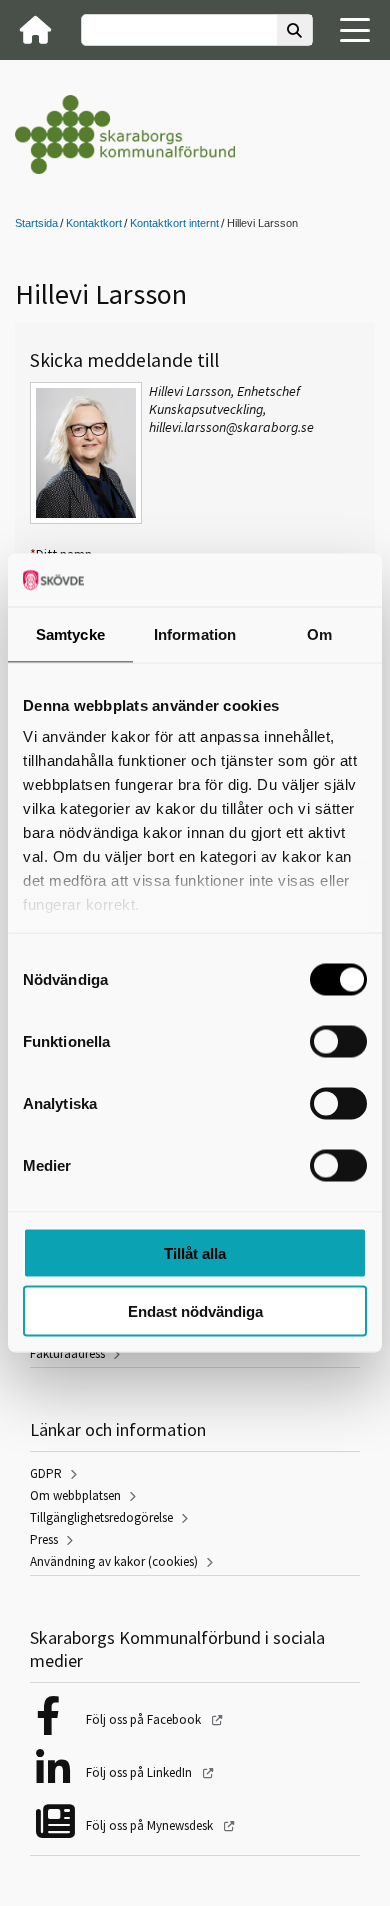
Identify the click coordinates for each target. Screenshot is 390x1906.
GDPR (46, 1473)
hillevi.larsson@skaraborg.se (231, 427)
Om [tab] (319, 633)
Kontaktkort (94, 223)
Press (44, 1539)
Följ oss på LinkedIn (140, 1772)
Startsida (36, 223)
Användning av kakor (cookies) (114, 1561)
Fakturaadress (67, 1353)
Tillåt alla (195, 1252)
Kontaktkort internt (174, 223)
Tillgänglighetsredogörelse (101, 1517)
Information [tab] (195, 633)
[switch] (338, 1041)
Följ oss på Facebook (145, 1719)
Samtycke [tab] (70, 633)
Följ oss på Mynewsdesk (151, 1825)
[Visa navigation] (355, 30)
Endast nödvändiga (195, 1311)
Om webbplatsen (75, 1495)
